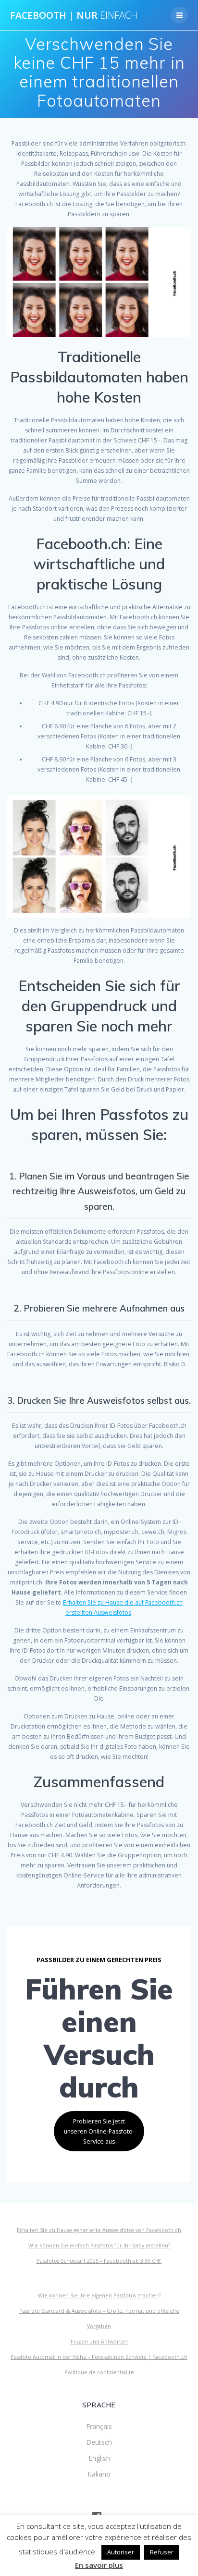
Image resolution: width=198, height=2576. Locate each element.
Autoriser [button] (121, 2552)
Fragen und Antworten (99, 2342)
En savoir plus (99, 2565)
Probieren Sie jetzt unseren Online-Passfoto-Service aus (99, 2131)
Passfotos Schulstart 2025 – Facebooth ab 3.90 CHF (99, 2261)
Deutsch (99, 2442)
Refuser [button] (162, 2552)
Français (99, 2426)
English (99, 2458)
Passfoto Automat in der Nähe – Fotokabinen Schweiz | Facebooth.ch (99, 2357)
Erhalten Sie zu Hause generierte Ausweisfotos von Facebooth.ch (99, 2230)
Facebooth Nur (74, 15)
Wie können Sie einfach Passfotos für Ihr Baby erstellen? (99, 2245)
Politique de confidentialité (99, 2372)
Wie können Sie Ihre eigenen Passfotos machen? (99, 2295)
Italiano (99, 2474)
